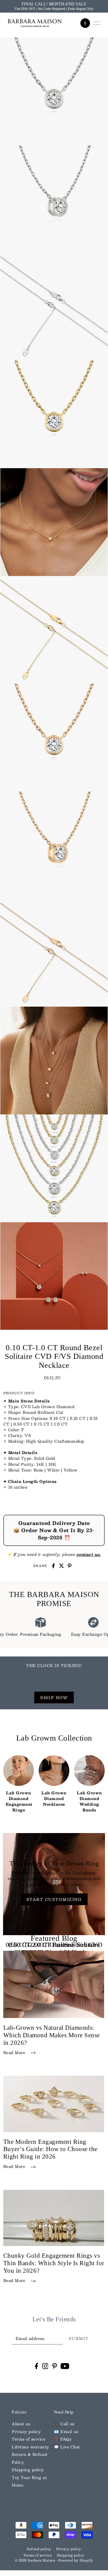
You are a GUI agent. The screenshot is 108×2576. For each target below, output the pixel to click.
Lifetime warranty (30, 2447)
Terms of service (28, 2439)
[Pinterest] (55, 2366)
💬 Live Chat (67, 2447)
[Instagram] (45, 2366)
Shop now (54, 1697)
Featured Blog (54, 1938)
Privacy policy (26, 2431)
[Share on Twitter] (61, 1566)
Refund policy (39, 2549)
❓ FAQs (63, 2439)
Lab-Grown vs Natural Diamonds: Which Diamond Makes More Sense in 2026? (52, 2035)
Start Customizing (54, 1899)
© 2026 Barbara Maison (36, 2560)
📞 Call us (64, 2424)
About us (21, 2424)
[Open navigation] (97, 23)
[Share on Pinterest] (70, 1566)
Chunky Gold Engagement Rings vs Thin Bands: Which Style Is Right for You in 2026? (54, 2263)
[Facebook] (36, 2366)
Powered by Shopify (76, 2560)
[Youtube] (65, 2366)
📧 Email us (66, 2431)
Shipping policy (28, 2470)
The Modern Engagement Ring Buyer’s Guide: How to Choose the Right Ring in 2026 (50, 2149)
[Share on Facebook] (53, 1566)
